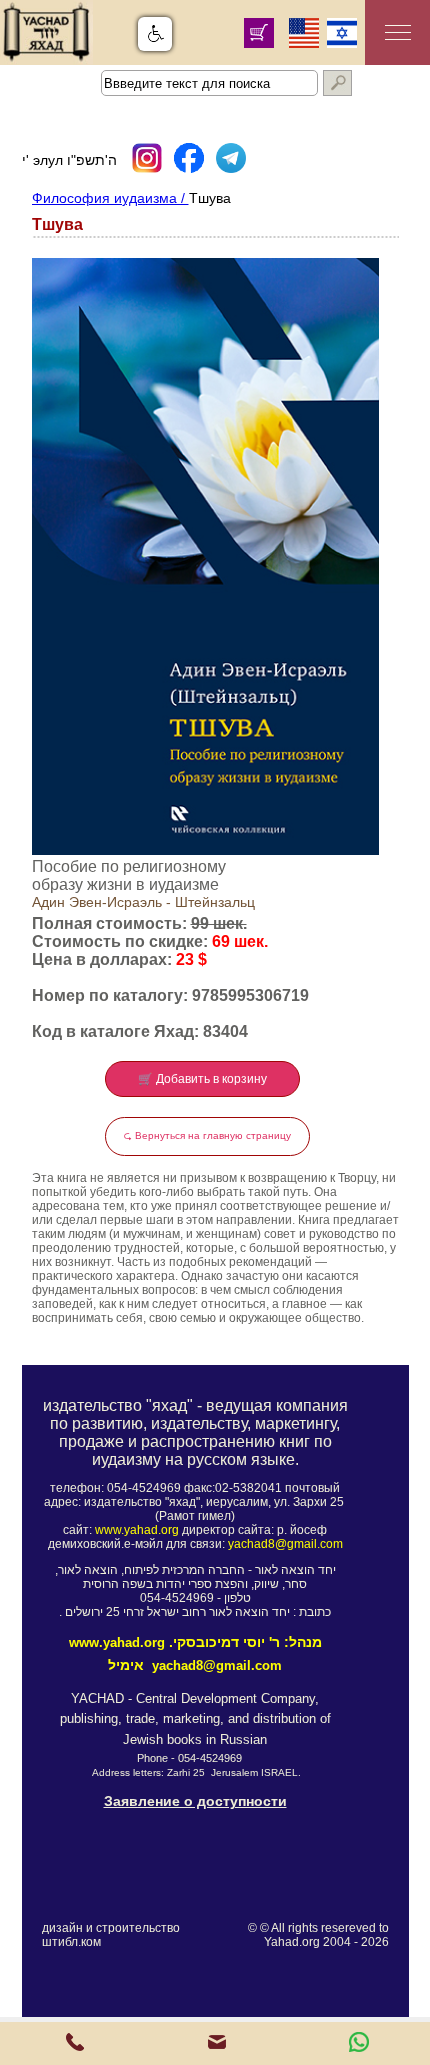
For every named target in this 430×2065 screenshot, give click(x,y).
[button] (155, 34)
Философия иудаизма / (110, 198)
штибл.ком (71, 1942)
